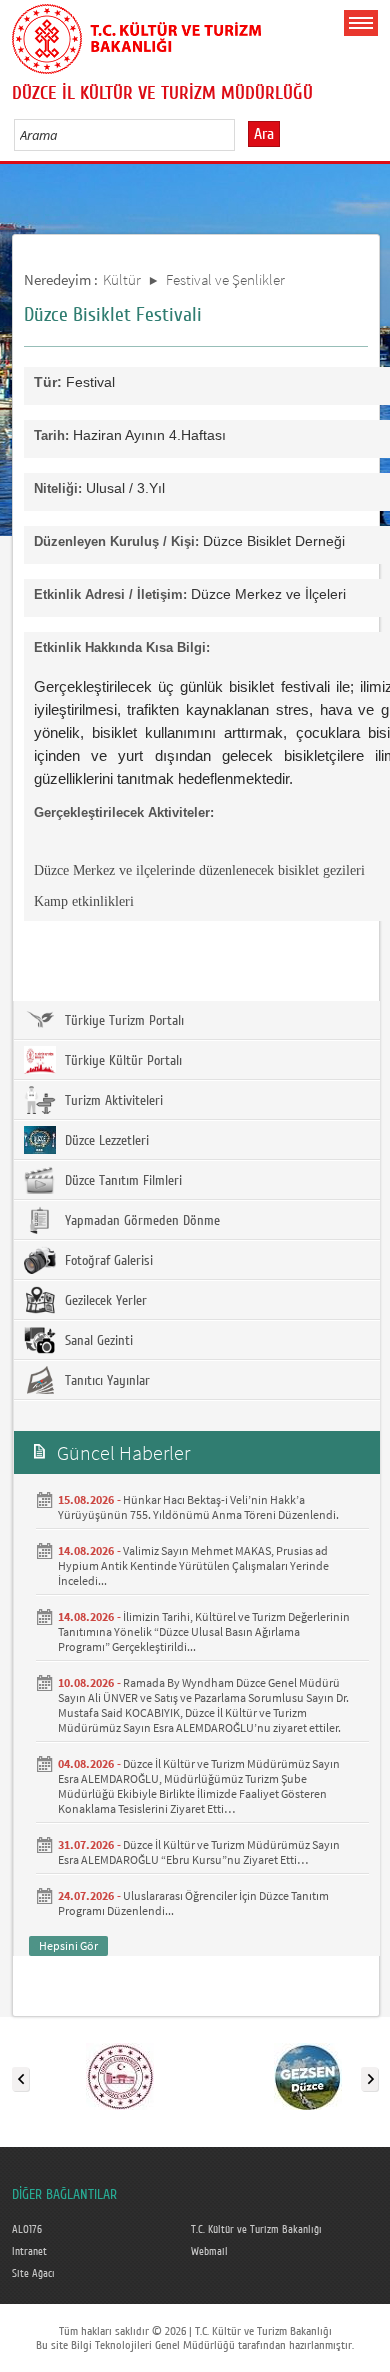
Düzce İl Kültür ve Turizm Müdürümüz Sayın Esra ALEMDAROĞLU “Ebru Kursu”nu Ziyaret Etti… (199, 1852)
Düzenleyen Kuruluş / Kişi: (116, 541)
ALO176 (27, 2230)
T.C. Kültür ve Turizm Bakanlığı (256, 2230)
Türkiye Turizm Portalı (122, 1021)
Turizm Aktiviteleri (112, 1101)
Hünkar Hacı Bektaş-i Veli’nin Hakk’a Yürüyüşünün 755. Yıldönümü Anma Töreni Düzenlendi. (198, 1507)
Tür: (48, 382)
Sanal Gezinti (97, 1341)
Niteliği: (58, 488)
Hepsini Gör (68, 1945)
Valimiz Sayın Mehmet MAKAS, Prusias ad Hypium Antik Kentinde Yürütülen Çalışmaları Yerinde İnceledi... (193, 1565)
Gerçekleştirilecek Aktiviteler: (124, 812)
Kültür (122, 279)
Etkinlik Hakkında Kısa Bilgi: (122, 647)
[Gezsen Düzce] (308, 2075)
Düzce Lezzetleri (105, 1141)
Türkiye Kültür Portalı (121, 1061)
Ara (264, 134)
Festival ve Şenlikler (225, 279)
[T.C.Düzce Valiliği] (120, 2075)
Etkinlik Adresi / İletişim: (110, 594)
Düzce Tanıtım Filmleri (121, 1181)
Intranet (29, 2252)
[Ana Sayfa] (137, 35)
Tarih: (51, 435)
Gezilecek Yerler (104, 1301)
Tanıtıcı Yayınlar (105, 1381)
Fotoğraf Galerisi (107, 1261)
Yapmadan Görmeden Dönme (140, 1221)
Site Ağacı (33, 2274)
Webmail (209, 2252)
